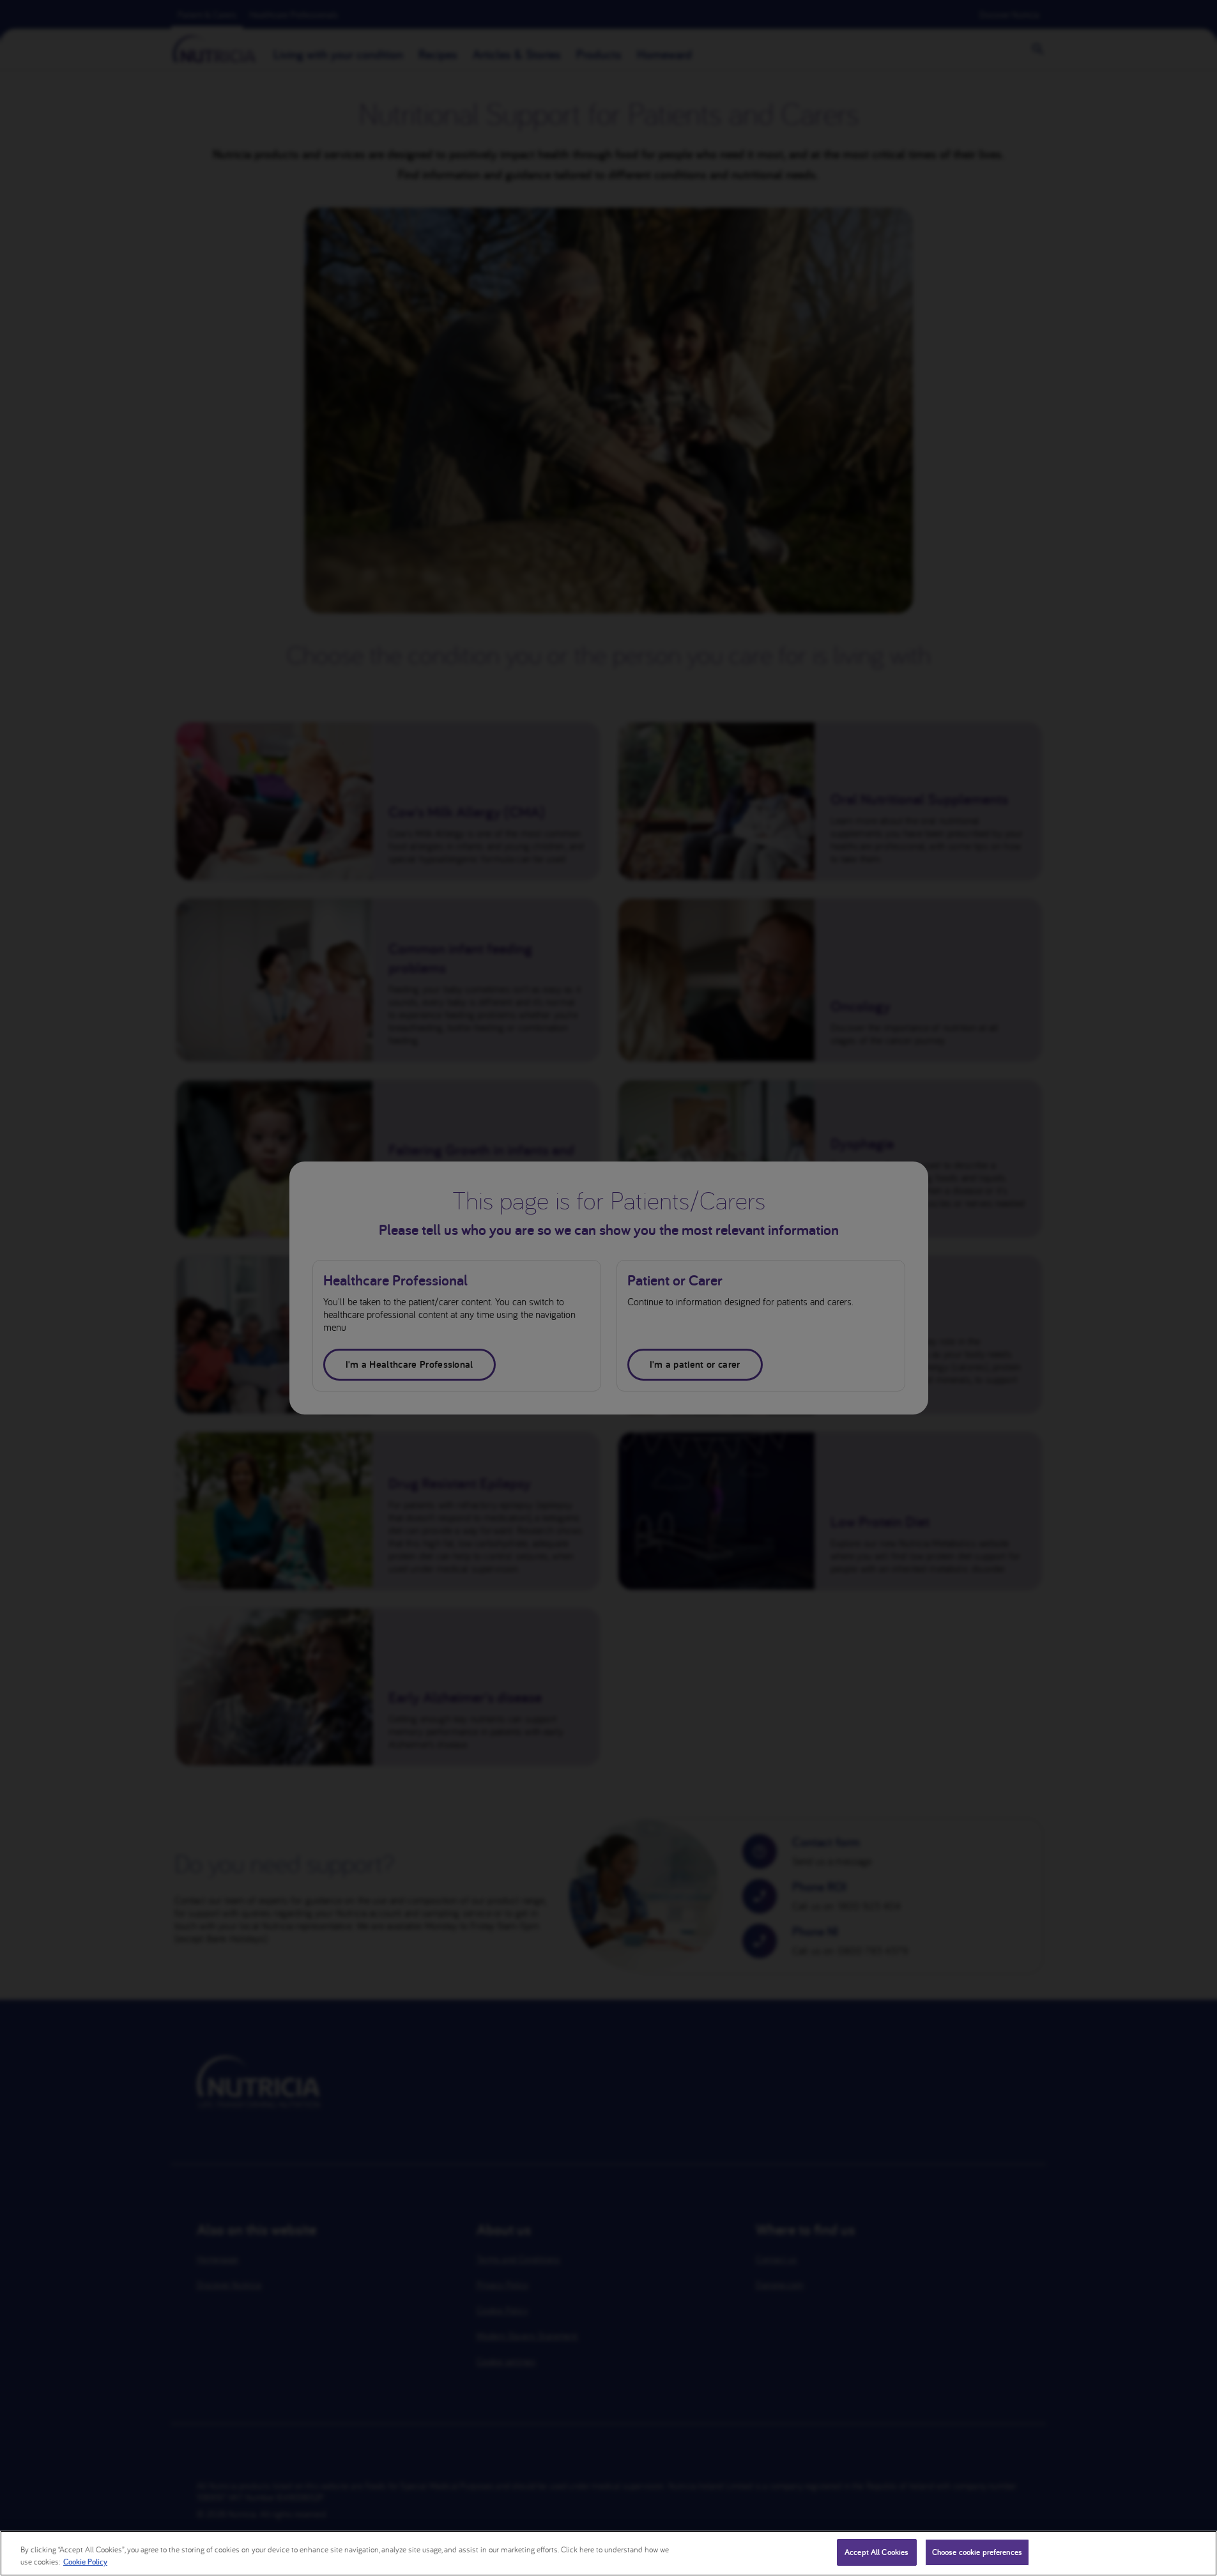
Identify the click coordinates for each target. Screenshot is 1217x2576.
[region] (608, 2553)
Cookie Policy (85, 2562)
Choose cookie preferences (977, 2552)
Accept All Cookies (876, 2552)
